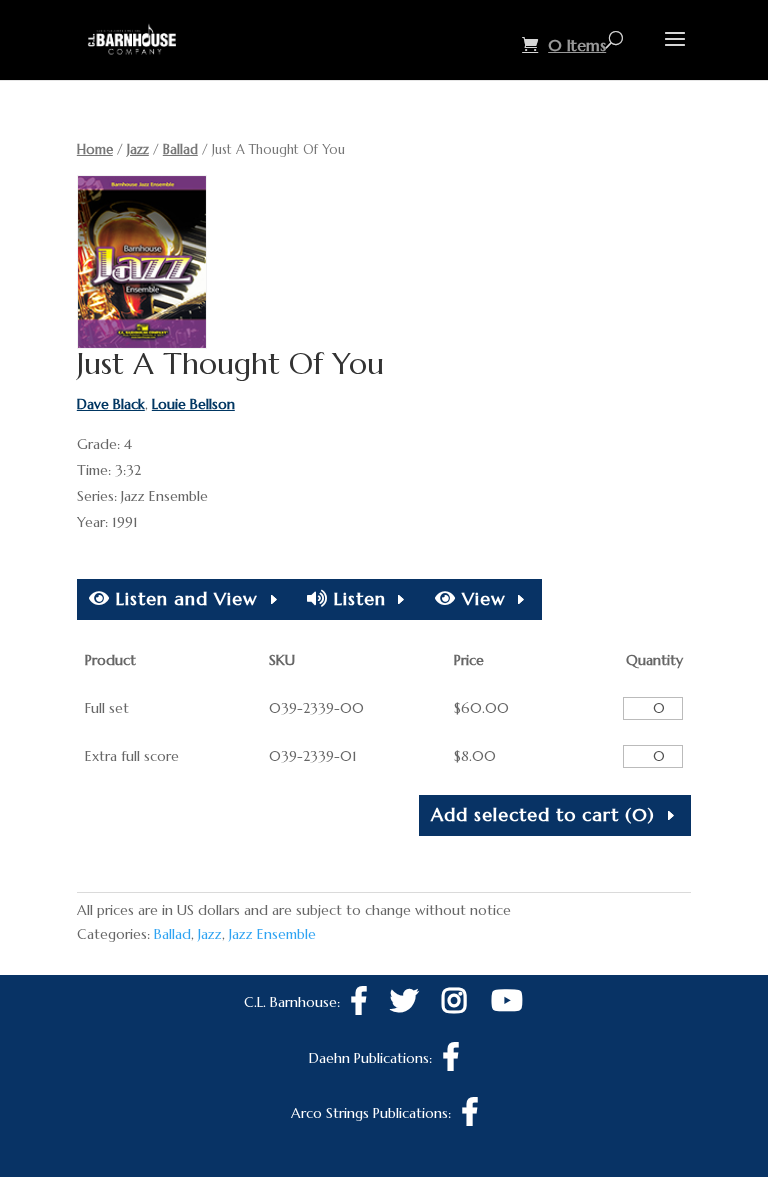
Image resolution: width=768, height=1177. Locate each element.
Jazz (138, 149)
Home (95, 149)
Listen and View (184, 598)
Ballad (180, 149)
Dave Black (111, 404)
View (481, 598)
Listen (357, 598)
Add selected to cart (543, 814)
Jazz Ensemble (272, 934)
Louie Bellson (193, 404)
